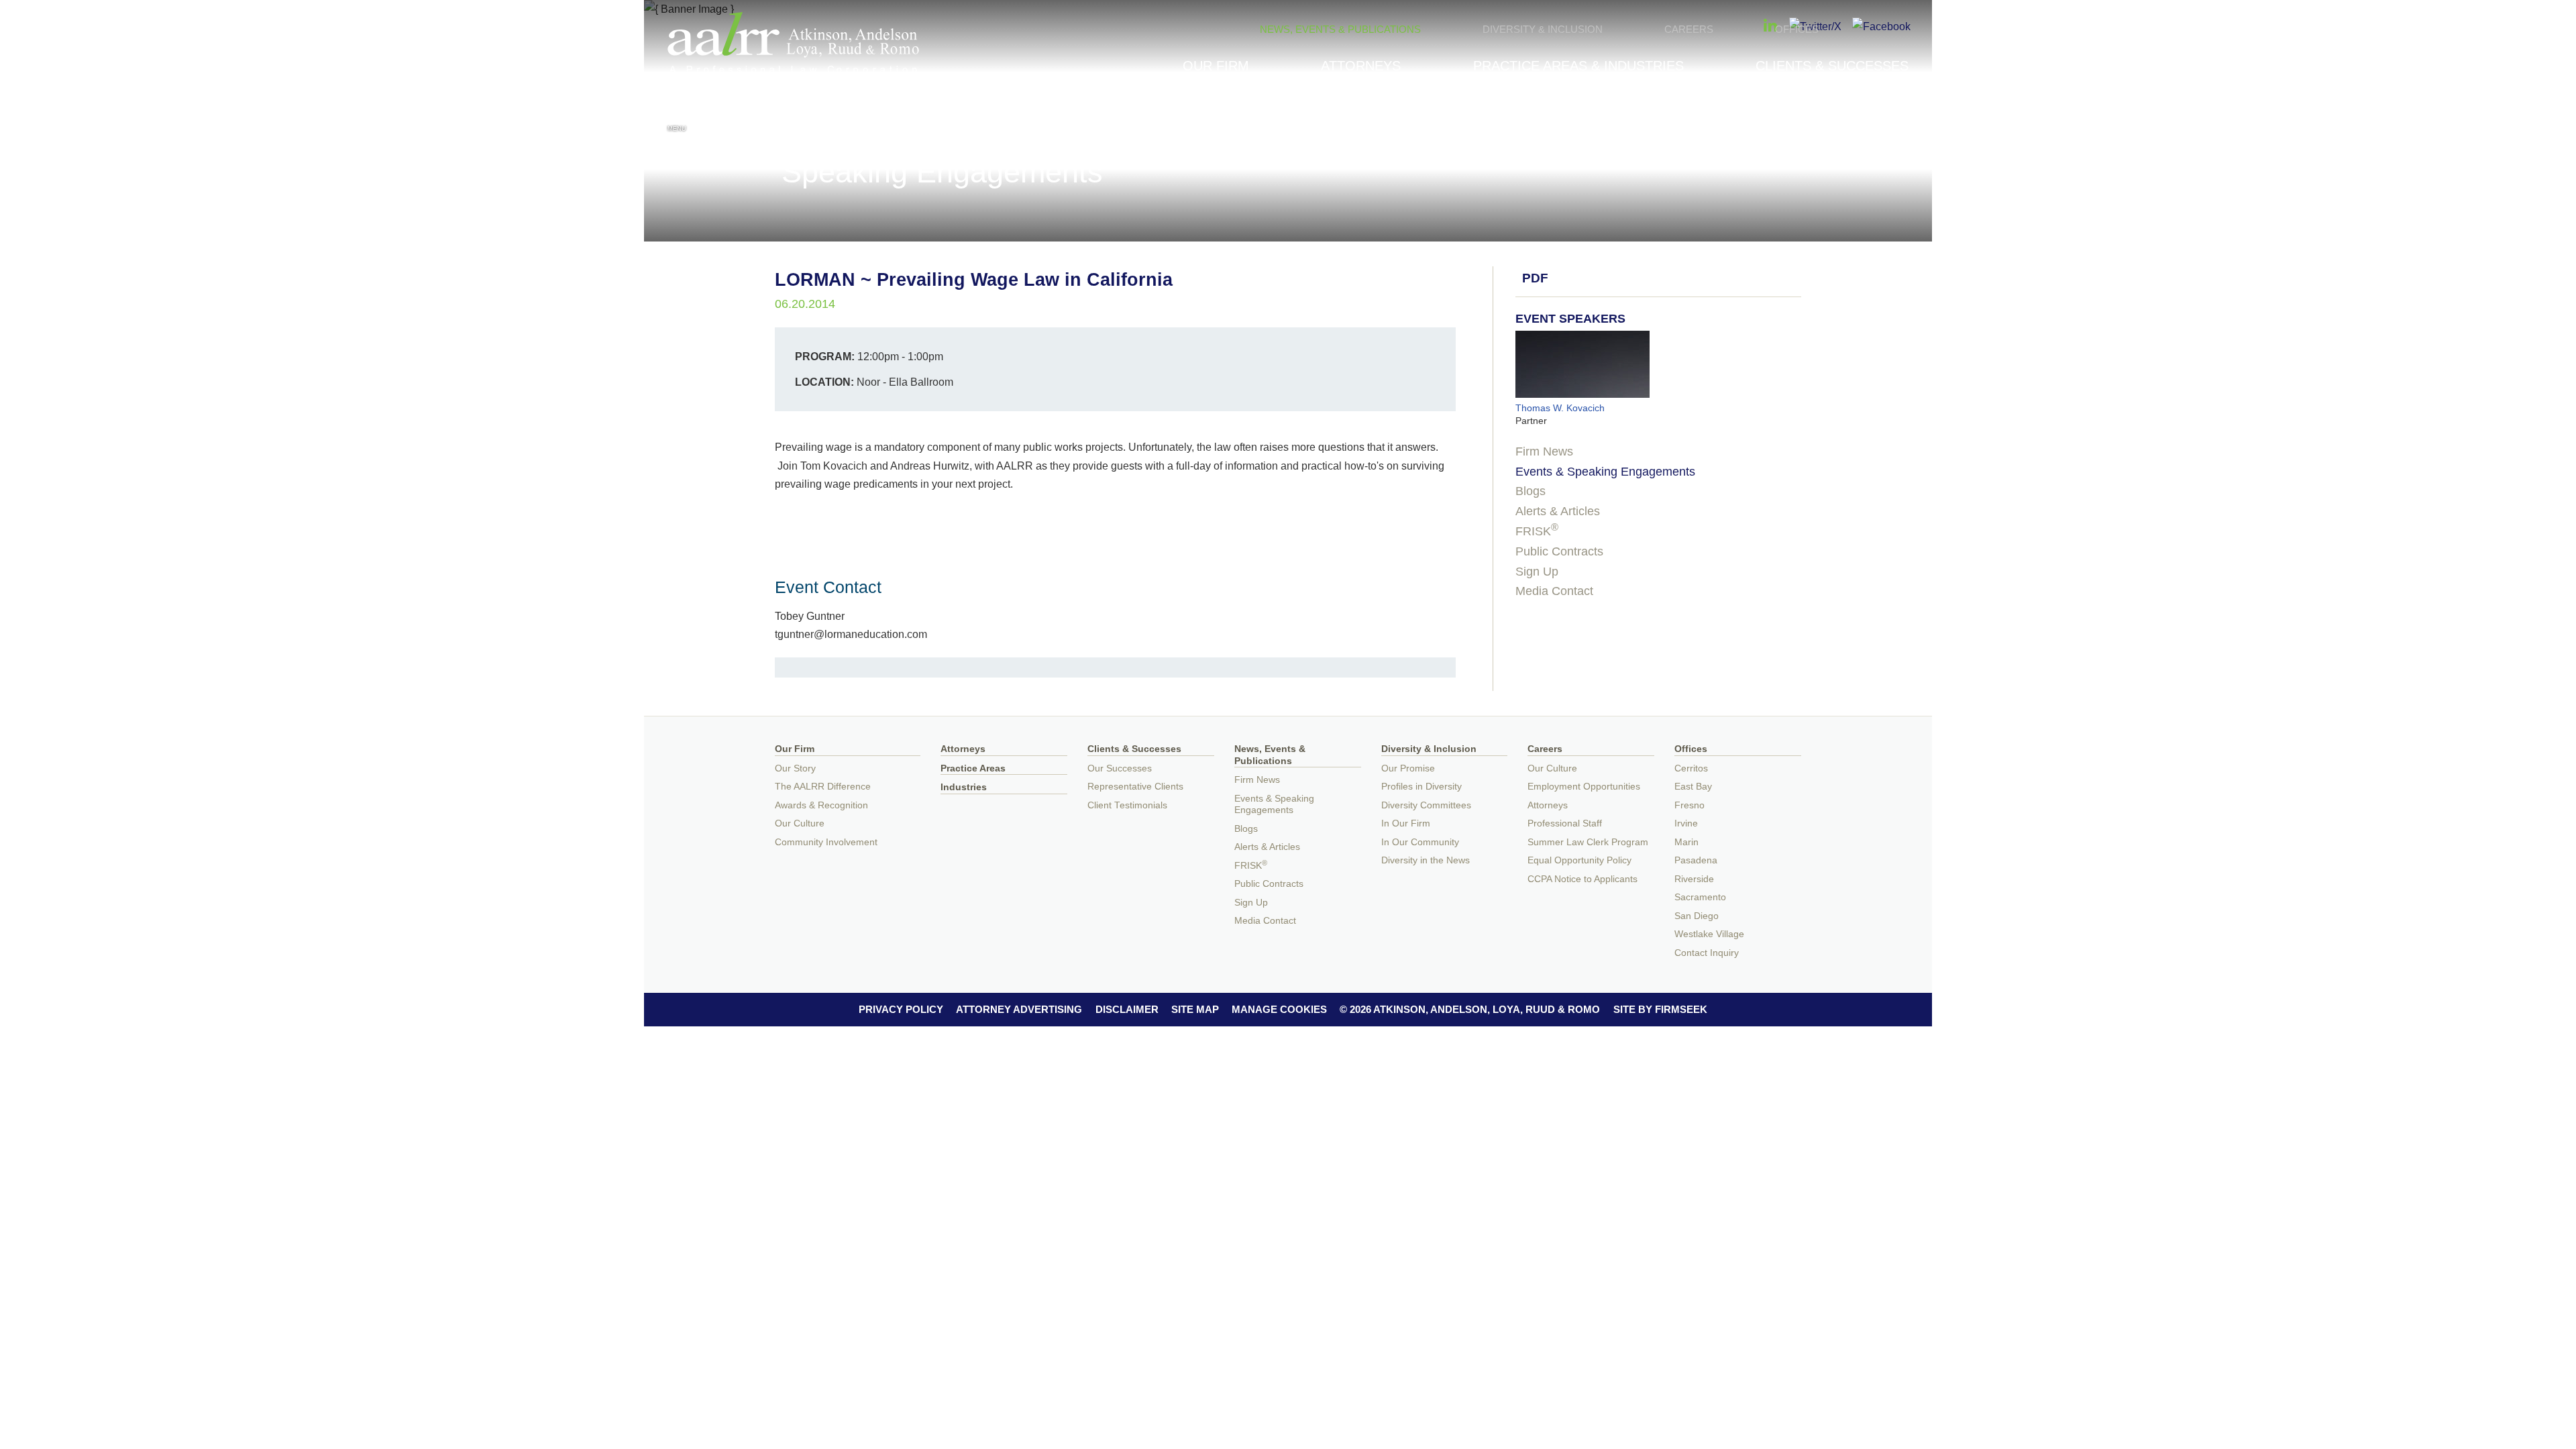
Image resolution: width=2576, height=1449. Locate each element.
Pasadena (1696, 860)
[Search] (1899, 115)
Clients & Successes (1832, 66)
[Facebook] (1881, 26)
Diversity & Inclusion (1543, 29)
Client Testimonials (1127, 805)
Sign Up (1537, 572)
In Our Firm (1406, 823)
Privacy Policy (901, 1009)
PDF (1535, 278)
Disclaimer (1127, 1009)
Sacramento (1700, 897)
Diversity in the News (1426, 860)
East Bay (1693, 787)
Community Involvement (826, 842)
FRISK (1537, 531)
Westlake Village (1709, 934)
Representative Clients (1135, 787)
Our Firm (1216, 66)
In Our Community (1420, 842)
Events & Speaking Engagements (1605, 472)
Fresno (1689, 805)
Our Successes (1120, 768)
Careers (1689, 29)
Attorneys (1361, 66)
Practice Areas (973, 768)
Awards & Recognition (821, 805)
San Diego (1697, 916)
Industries (964, 787)
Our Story (795, 768)
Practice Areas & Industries (1578, 66)
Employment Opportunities (1584, 787)
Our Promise (1408, 768)
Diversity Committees (1426, 805)
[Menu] (677, 113)
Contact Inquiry (1707, 953)
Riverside (1694, 879)
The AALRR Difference (823, 787)
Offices (1797, 29)
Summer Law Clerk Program (1588, 842)
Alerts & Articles (1558, 511)
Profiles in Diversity (1421, 787)
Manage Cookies (1279, 1009)
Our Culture (800, 823)
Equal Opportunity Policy (1579, 860)
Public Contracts (1559, 551)
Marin (1686, 842)
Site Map (1195, 1009)
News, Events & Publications (1340, 29)
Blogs (1531, 491)
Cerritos (1691, 768)
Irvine (1686, 823)
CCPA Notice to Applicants (1582, 879)
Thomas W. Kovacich (1560, 408)
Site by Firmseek (1660, 1009)
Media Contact (1554, 591)
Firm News (1544, 451)
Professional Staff (1565, 823)
